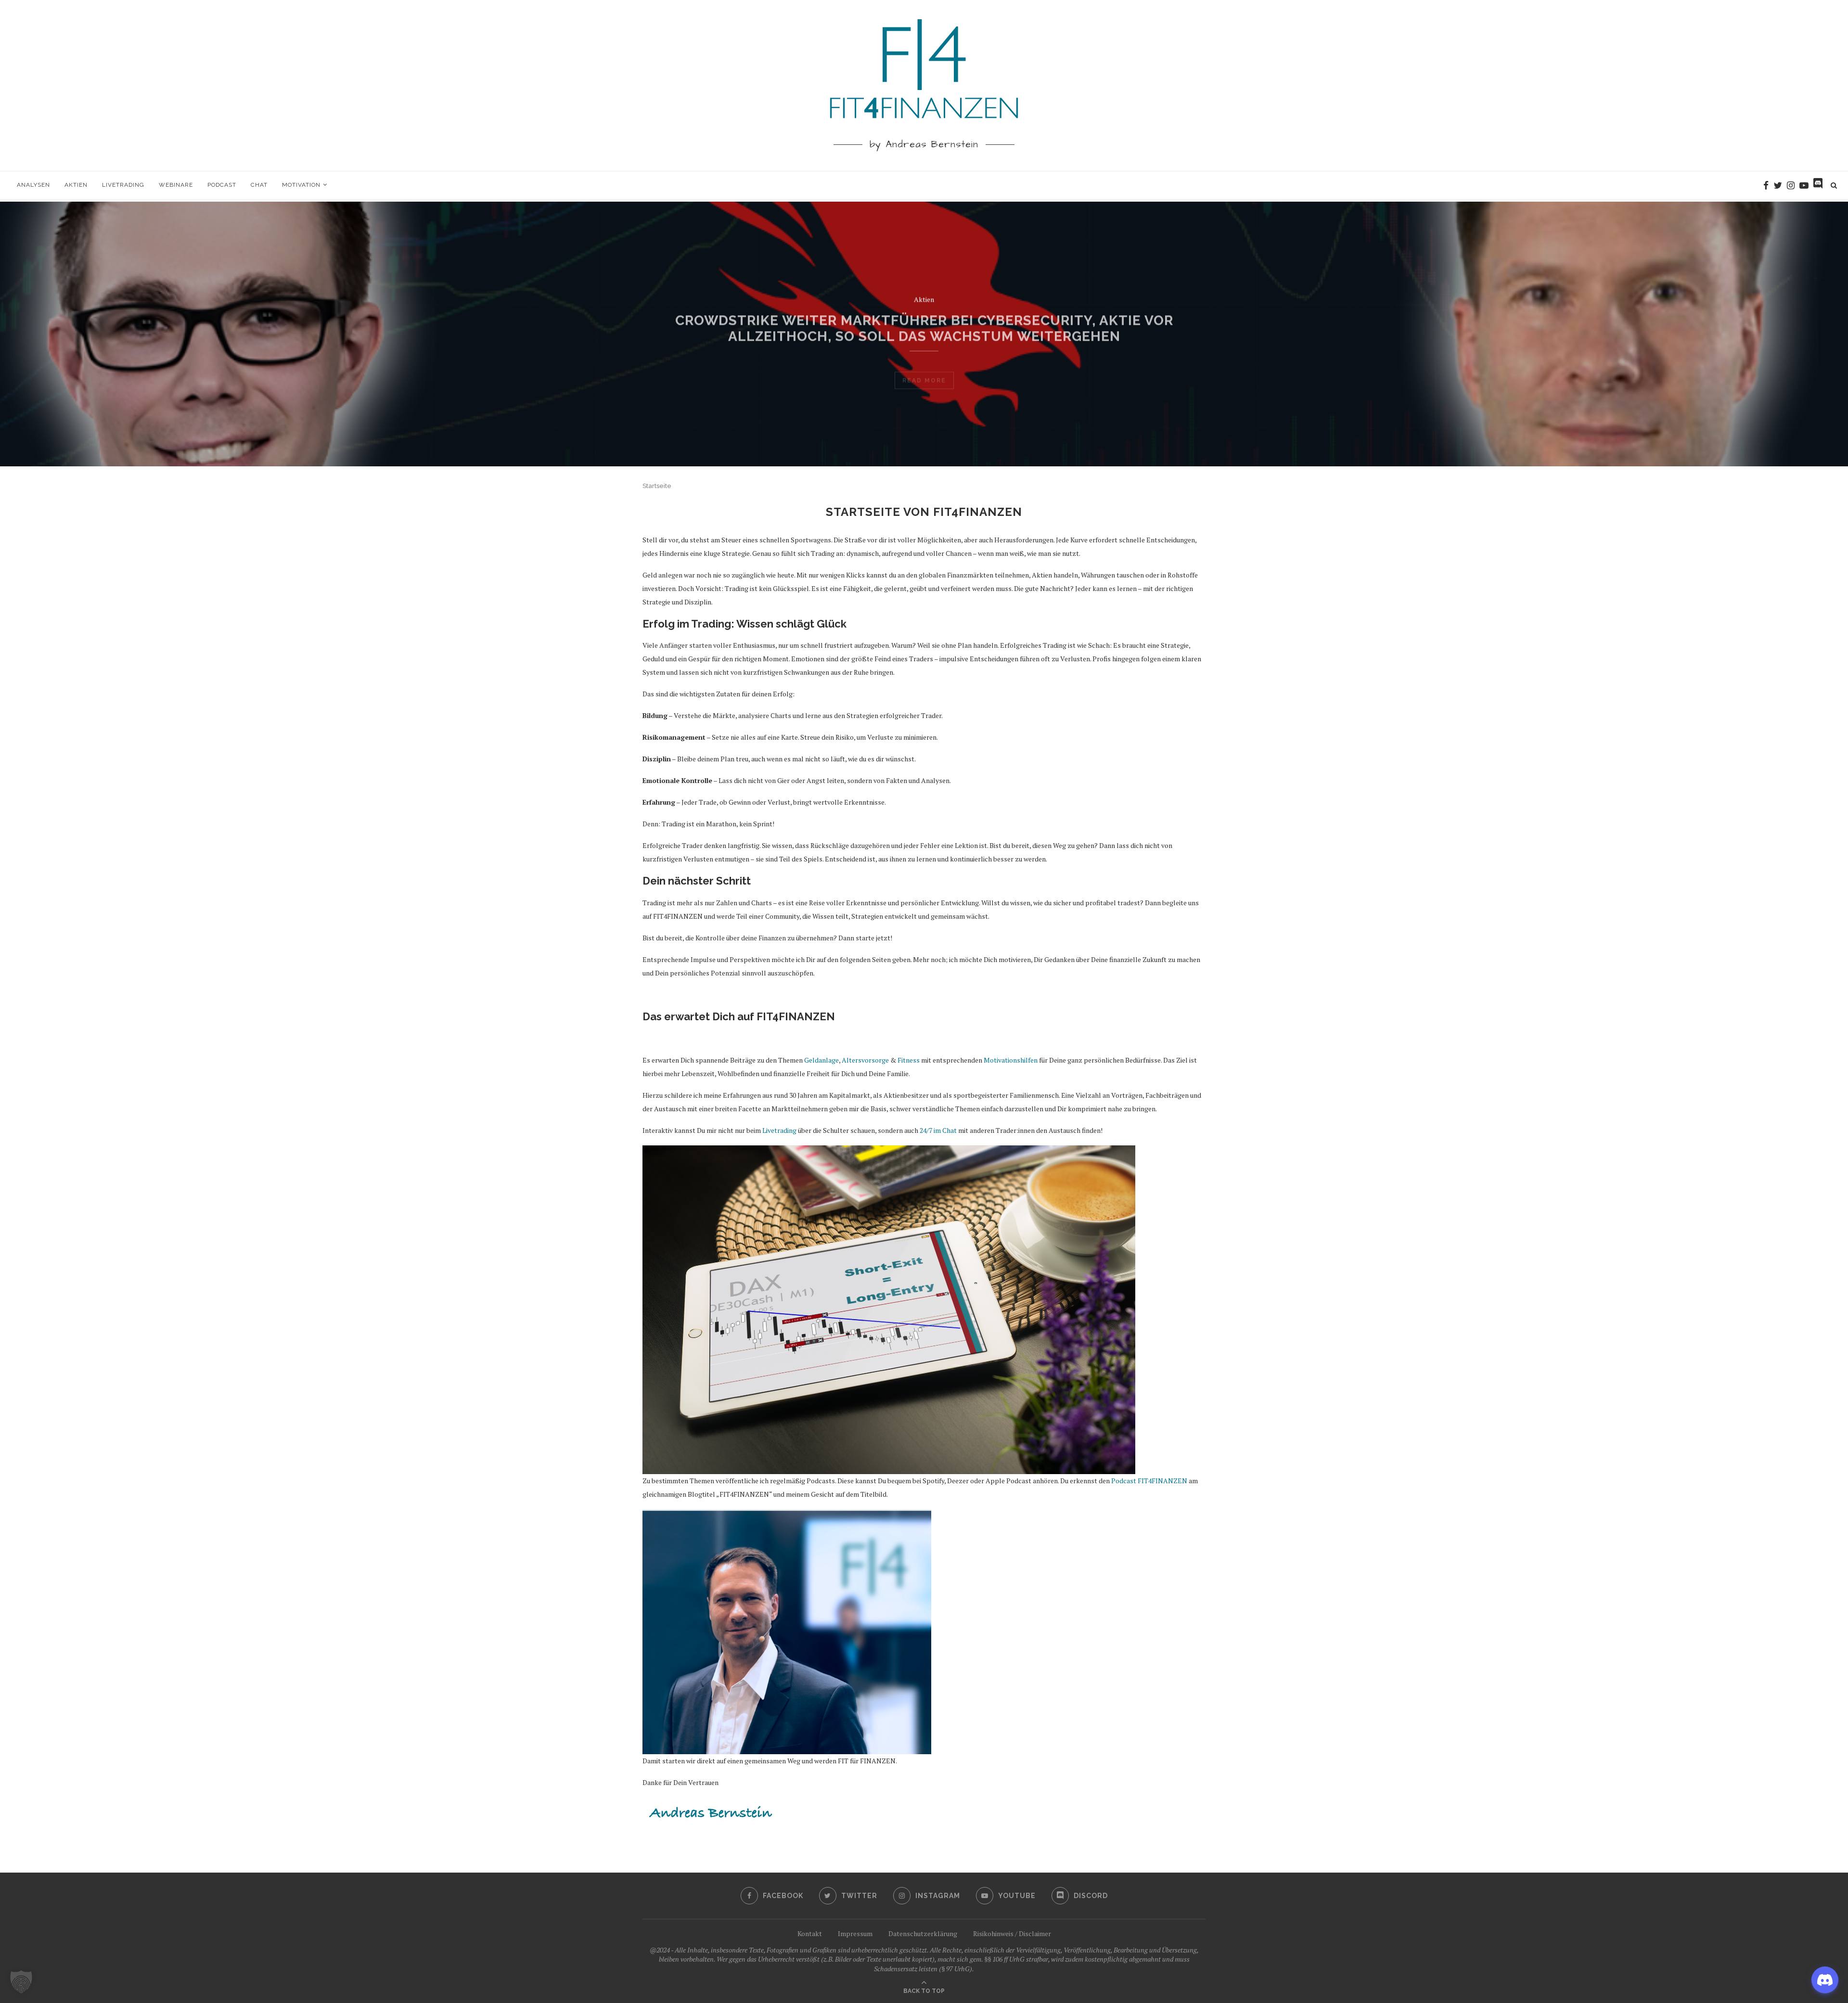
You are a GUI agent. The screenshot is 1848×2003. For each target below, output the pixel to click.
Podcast (222, 185)
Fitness (909, 1060)
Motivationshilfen (1011, 1060)
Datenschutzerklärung (923, 1933)
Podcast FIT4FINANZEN (1149, 1481)
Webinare (176, 185)
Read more (924, 392)
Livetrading (123, 185)
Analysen (33, 185)
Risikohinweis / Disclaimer (1012, 1933)
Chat (259, 185)
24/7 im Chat (938, 1130)
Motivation (301, 185)
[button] (21, 1982)
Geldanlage (924, 310)
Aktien (76, 185)
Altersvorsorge (865, 1060)
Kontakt (810, 1933)
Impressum (855, 1933)
